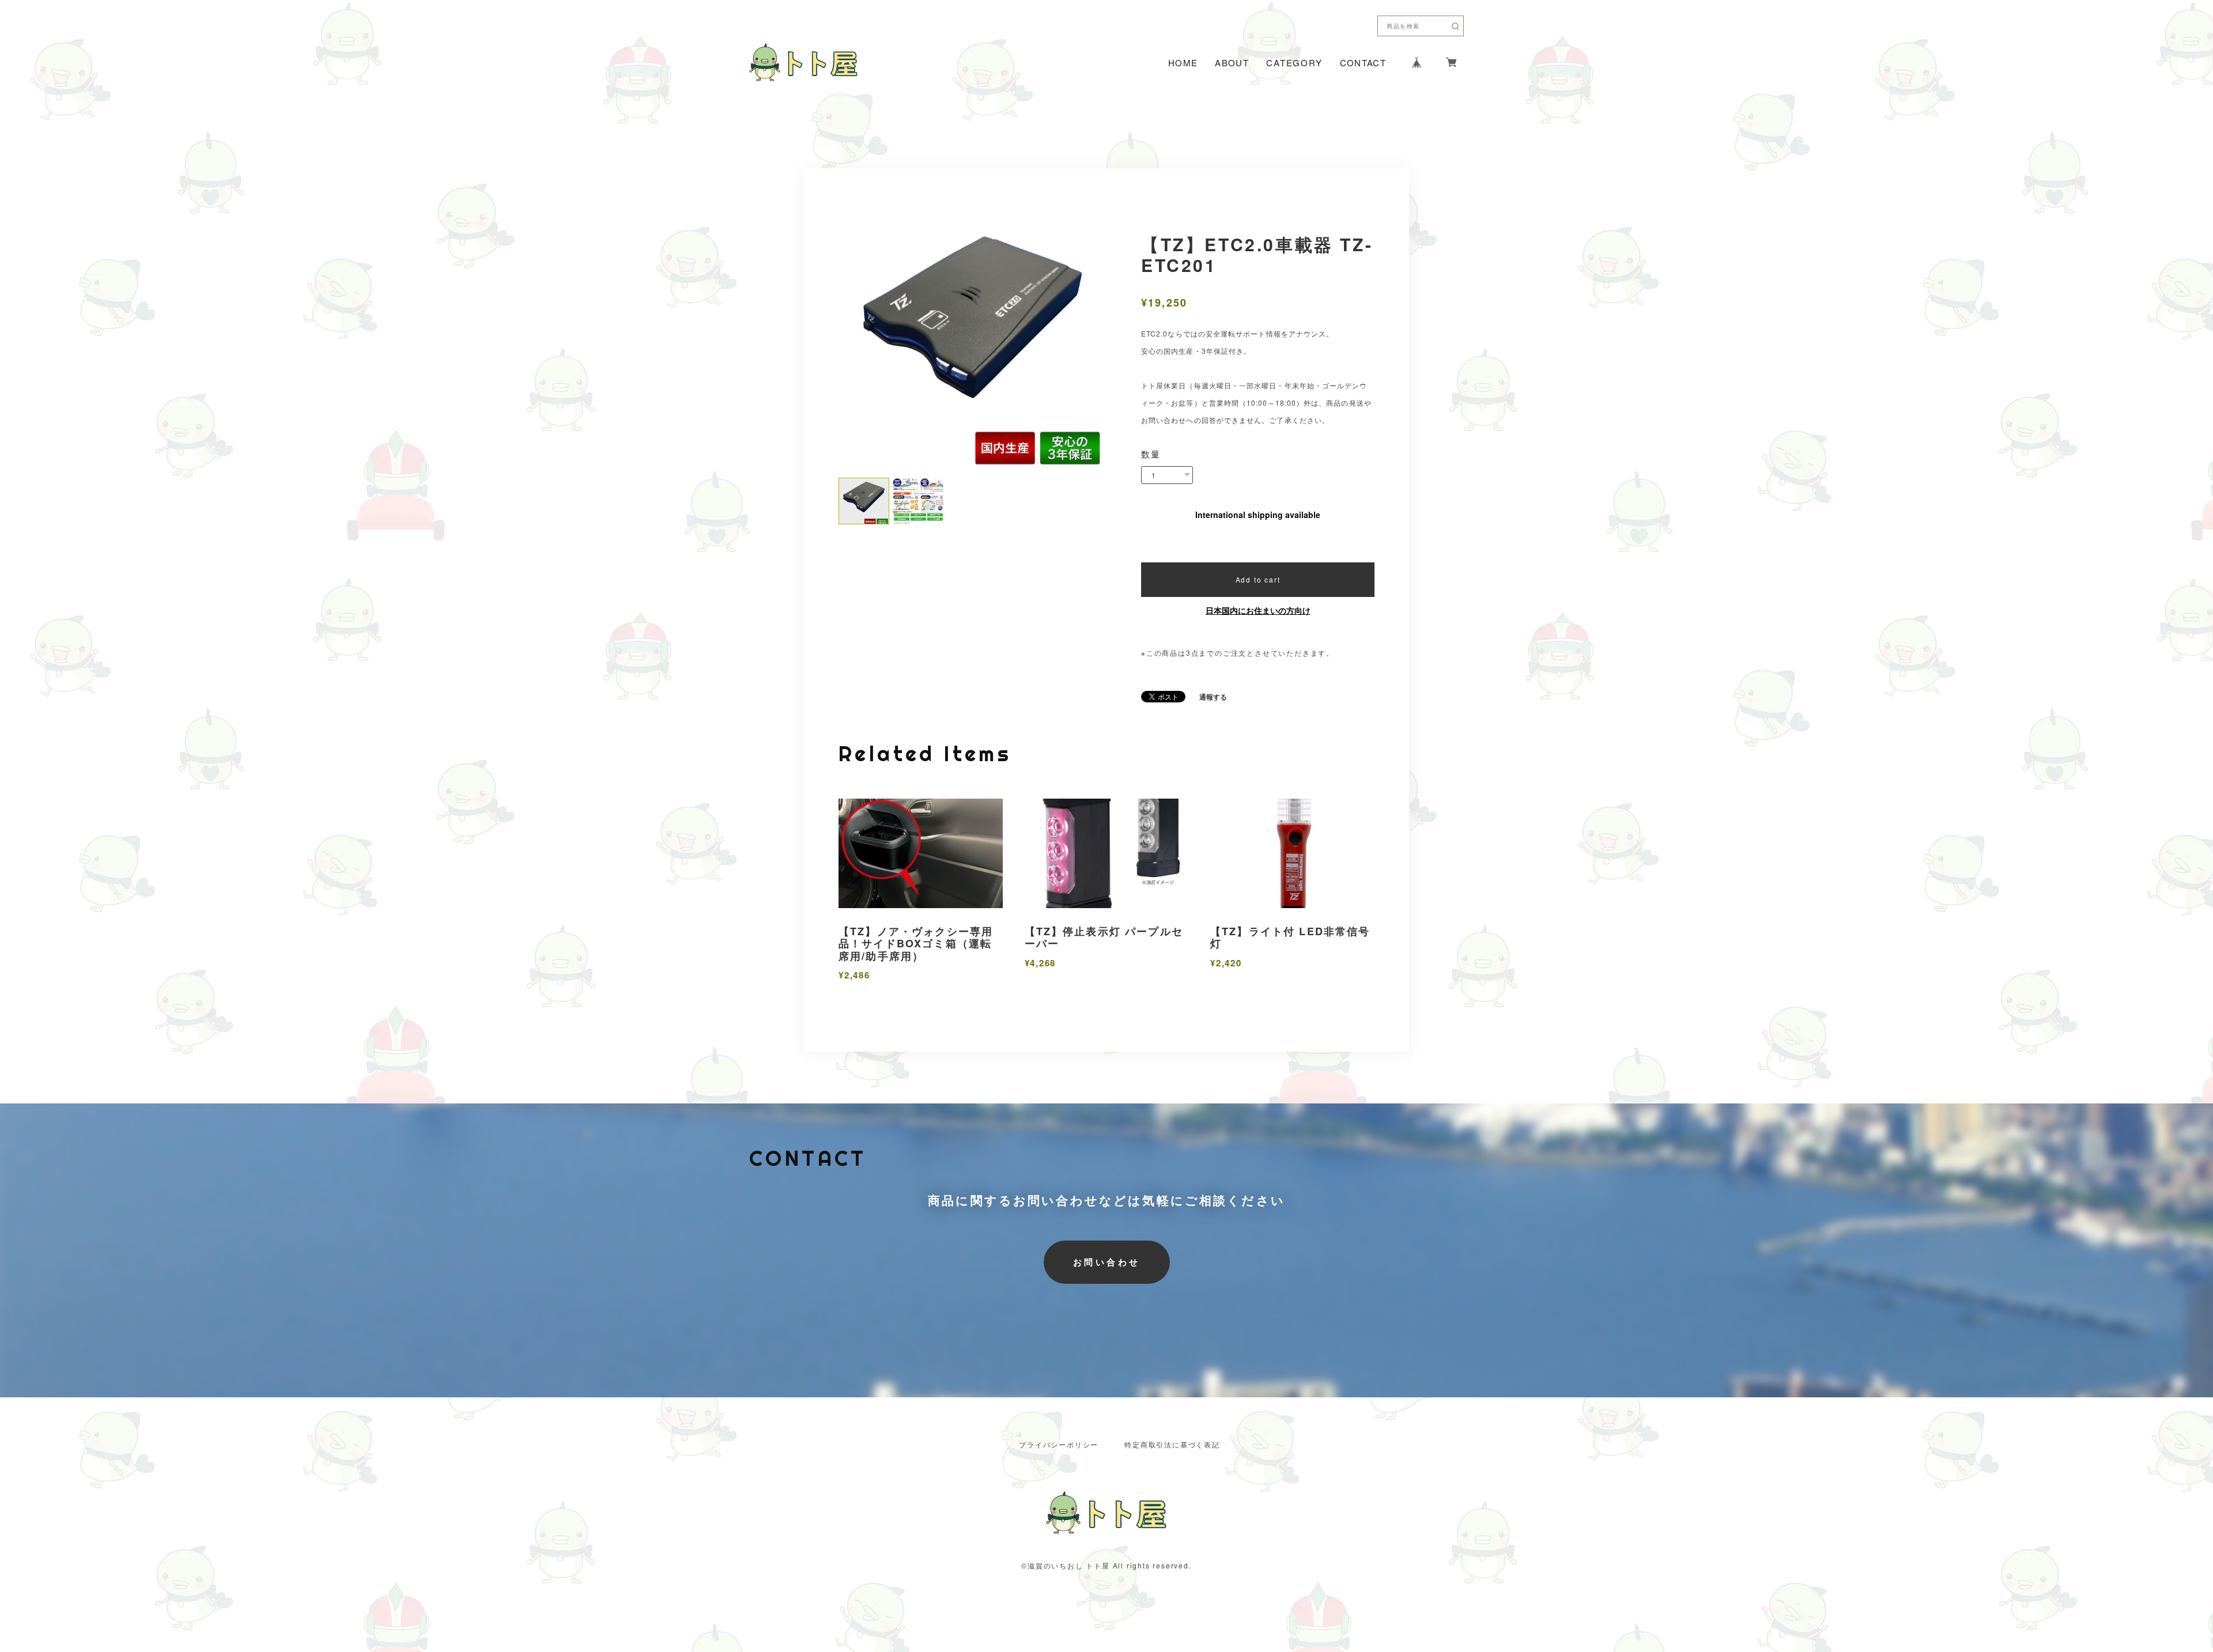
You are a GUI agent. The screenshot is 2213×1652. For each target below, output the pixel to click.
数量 (1151, 454)
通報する (1213, 697)
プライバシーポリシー (1059, 1445)
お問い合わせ (1107, 1262)
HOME (1183, 63)
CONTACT (1363, 63)
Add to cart (1258, 579)
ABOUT (1232, 63)
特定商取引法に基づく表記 (1172, 1445)
